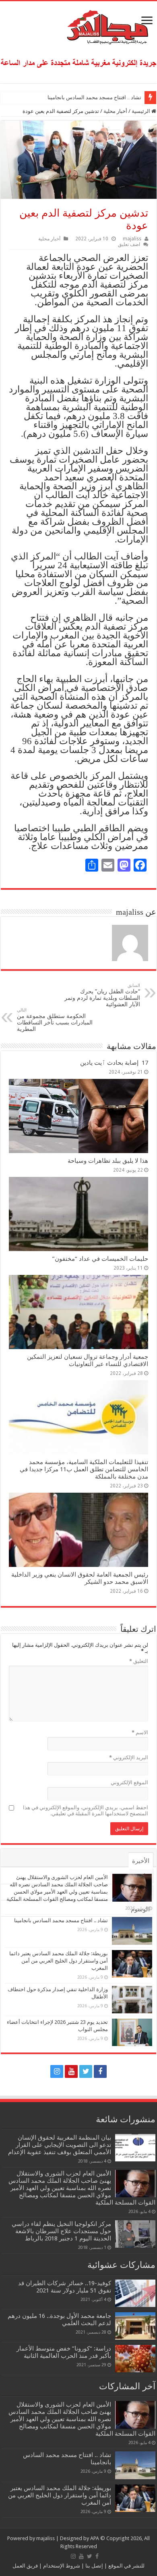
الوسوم (140, 1909)
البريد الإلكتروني (129, 1757)
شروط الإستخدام (61, 2566)
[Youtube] (71, 2071)
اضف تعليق (129, 244)
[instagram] (57, 2071)
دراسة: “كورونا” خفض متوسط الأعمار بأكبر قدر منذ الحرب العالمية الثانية (64, 2352)
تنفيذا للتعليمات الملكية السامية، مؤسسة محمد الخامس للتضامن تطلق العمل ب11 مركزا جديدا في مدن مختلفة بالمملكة (84, 1469)
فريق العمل (25, 2566)
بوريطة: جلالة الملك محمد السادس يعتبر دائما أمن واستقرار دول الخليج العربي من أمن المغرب (59, 1961)
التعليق (139, 1661)
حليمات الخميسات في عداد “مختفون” (100, 1259)
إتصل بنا (94, 2566)
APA (95, 2538)
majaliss (132, 239)
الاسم (140, 1732)
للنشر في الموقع (126, 2566)
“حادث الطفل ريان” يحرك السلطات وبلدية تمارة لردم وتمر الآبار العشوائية (102, 995)
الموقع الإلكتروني (129, 1782)
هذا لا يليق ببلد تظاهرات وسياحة (108, 1161)
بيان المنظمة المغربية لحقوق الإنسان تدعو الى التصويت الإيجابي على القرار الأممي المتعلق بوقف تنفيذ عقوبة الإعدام (60, 2145)
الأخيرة (141, 1861)
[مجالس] (78, 25)
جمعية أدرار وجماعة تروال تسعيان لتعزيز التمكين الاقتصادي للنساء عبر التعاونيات (88, 1360)
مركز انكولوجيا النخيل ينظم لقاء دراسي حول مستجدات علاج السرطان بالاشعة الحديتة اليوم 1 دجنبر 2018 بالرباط (61, 2231)
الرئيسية (142, 111)
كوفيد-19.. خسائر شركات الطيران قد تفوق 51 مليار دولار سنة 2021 (65, 2287)
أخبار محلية (115, 111)
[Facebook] (100, 2071)
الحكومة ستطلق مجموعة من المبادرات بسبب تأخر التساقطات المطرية (55, 1020)
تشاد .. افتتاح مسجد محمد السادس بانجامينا (94, 97)
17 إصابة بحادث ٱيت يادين (114, 1063)
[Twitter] (86, 2071)
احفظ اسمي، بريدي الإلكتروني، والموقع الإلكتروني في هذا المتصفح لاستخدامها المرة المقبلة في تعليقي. (86, 1811)
